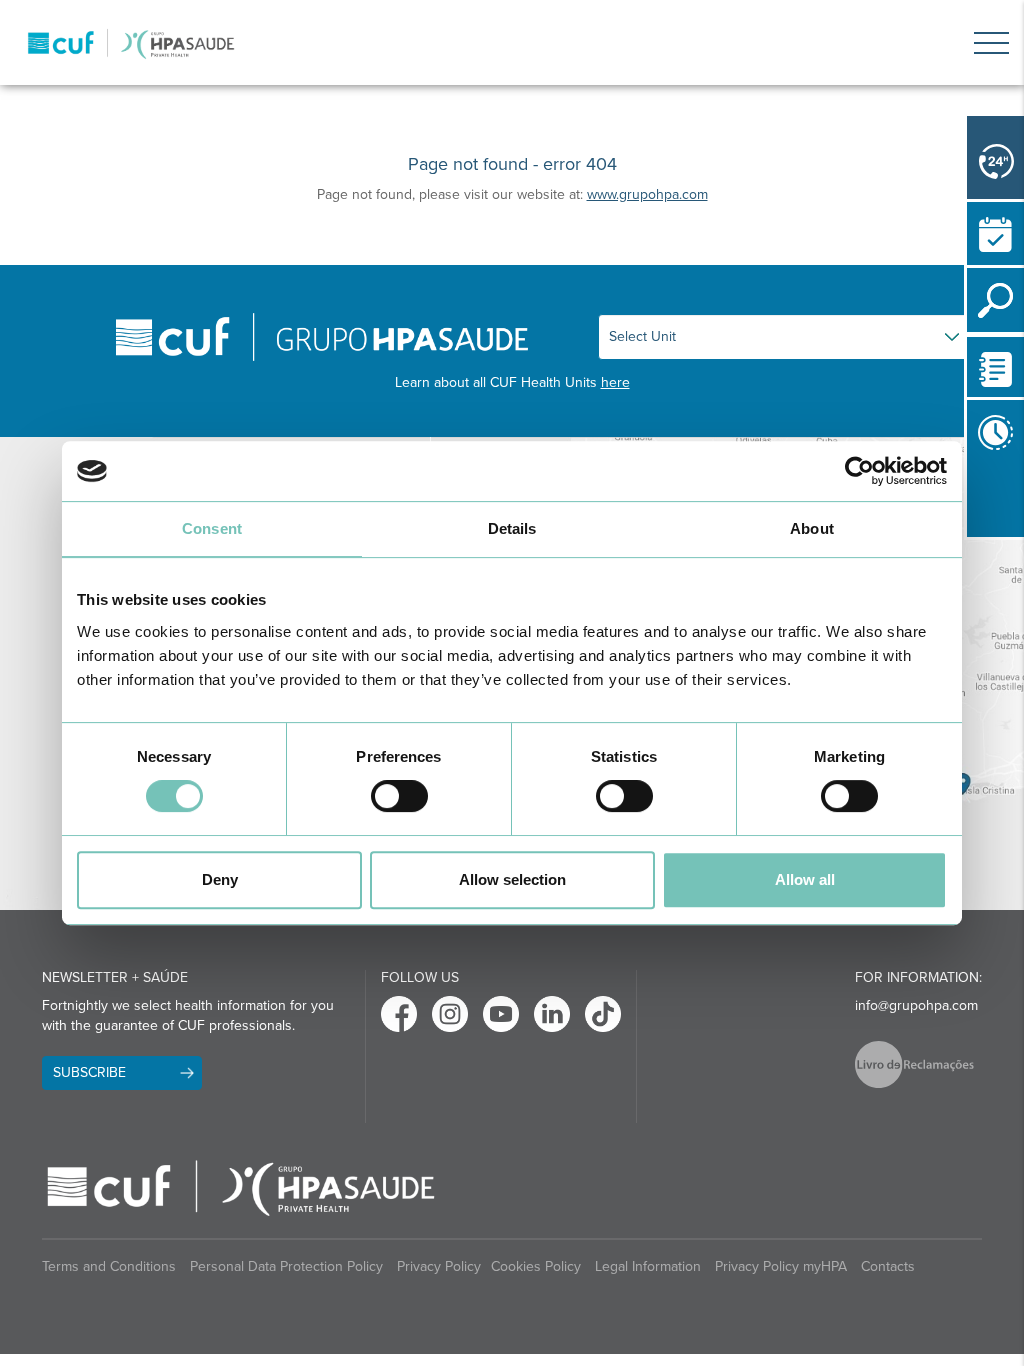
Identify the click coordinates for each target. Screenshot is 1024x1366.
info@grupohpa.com (916, 1005)
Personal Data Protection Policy (286, 1266)
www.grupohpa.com (647, 194)
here (615, 382)
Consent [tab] (212, 528)
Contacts (888, 1266)
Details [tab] (512, 528)
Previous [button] (972, 500)
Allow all (805, 879)
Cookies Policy (536, 1266)
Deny (220, 879)
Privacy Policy (439, 1266)
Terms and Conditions (109, 1266)
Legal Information (648, 1266)
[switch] (399, 796)
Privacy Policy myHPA (781, 1266)
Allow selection (512, 879)
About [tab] (812, 528)
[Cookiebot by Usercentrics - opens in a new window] (859, 471)
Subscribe (89, 1072)
